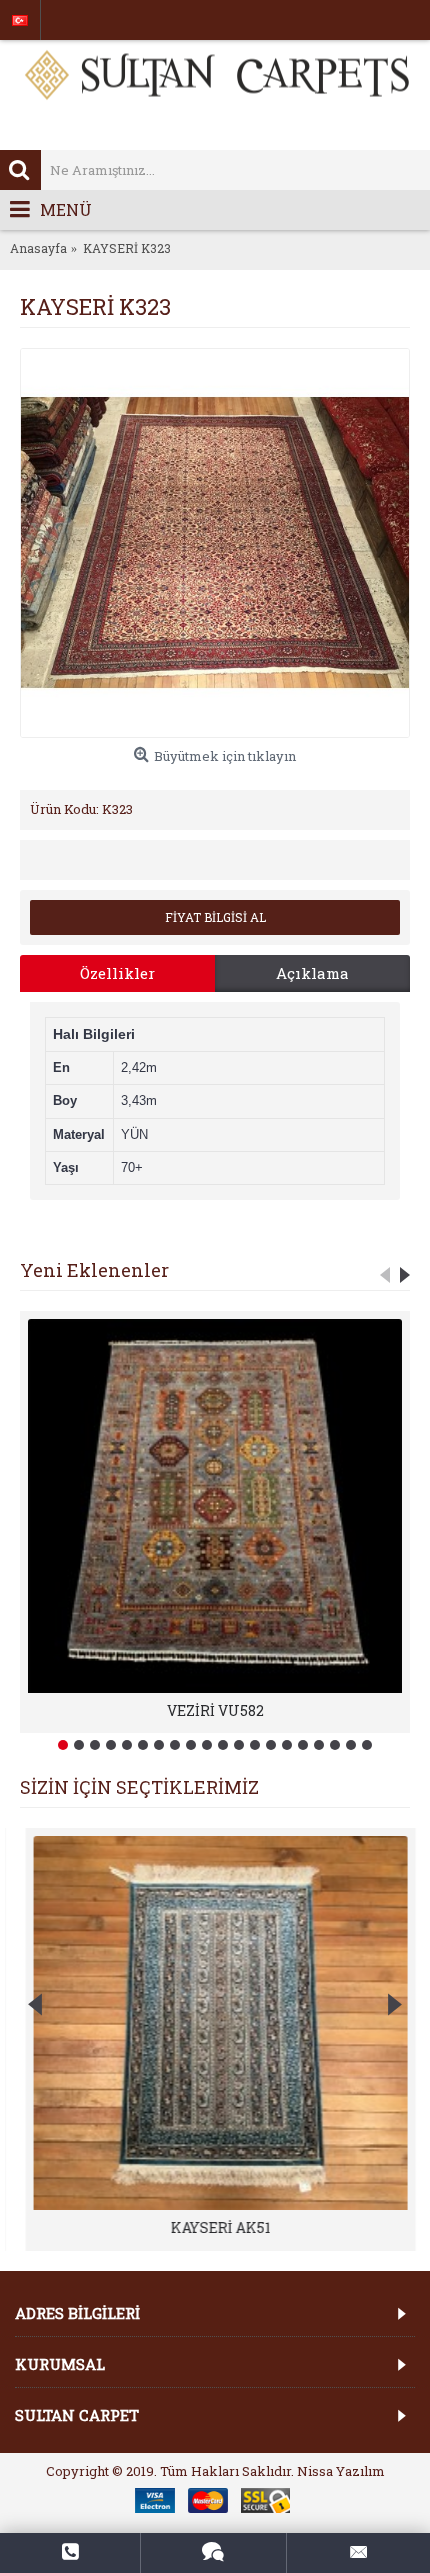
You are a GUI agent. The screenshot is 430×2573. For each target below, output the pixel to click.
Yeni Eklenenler (94, 1270)
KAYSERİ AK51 (215, 2227)
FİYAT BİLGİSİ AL (215, 917)
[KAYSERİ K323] (215, 543)
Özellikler (117, 973)
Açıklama (312, 973)
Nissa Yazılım (341, 2471)
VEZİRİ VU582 (215, 1710)
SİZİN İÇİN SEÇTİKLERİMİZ (139, 1787)
